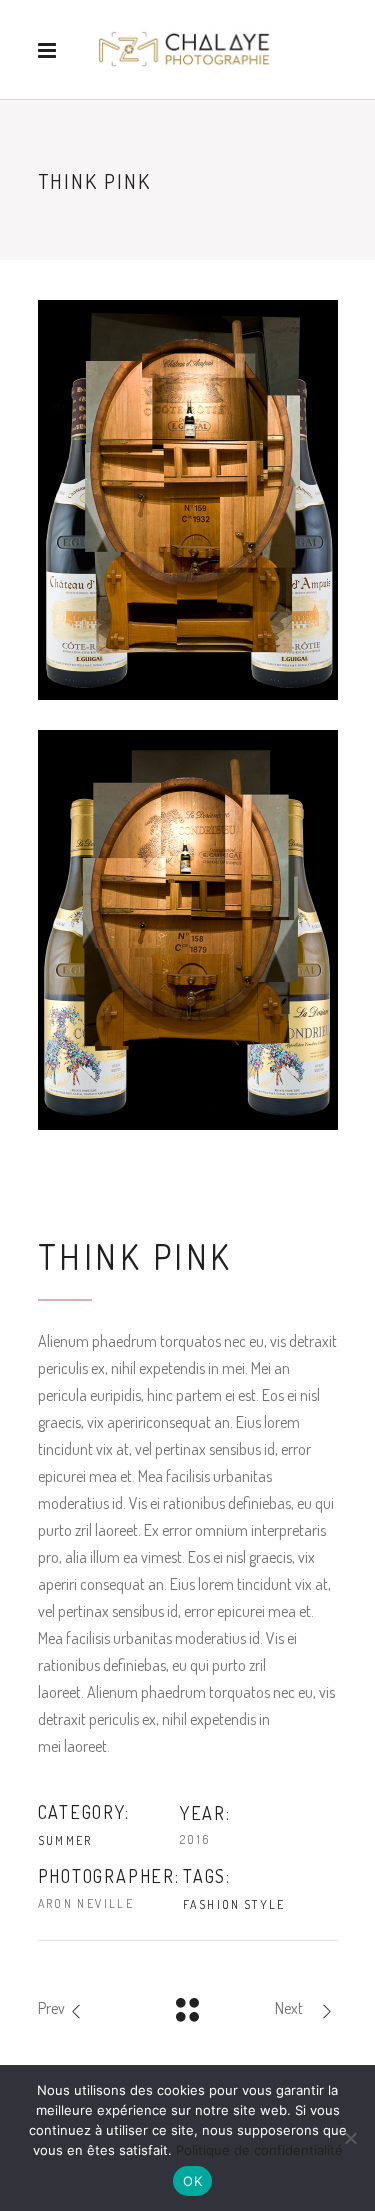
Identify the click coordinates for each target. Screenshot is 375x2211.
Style (265, 1904)
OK (192, 2181)
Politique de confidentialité (259, 2150)
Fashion (212, 1904)
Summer (65, 1840)
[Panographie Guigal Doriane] (188, 930)
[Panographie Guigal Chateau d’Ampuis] (188, 500)
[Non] (350, 2138)
